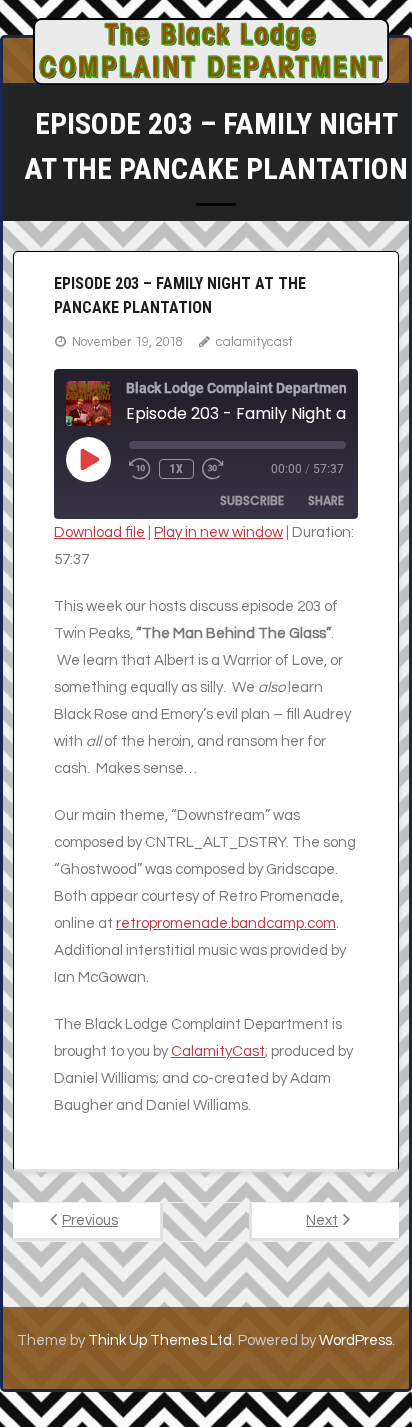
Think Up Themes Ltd (160, 1340)
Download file (99, 532)
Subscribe (252, 500)
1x (176, 469)
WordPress (355, 1340)
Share (326, 500)
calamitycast (254, 342)
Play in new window (218, 532)
